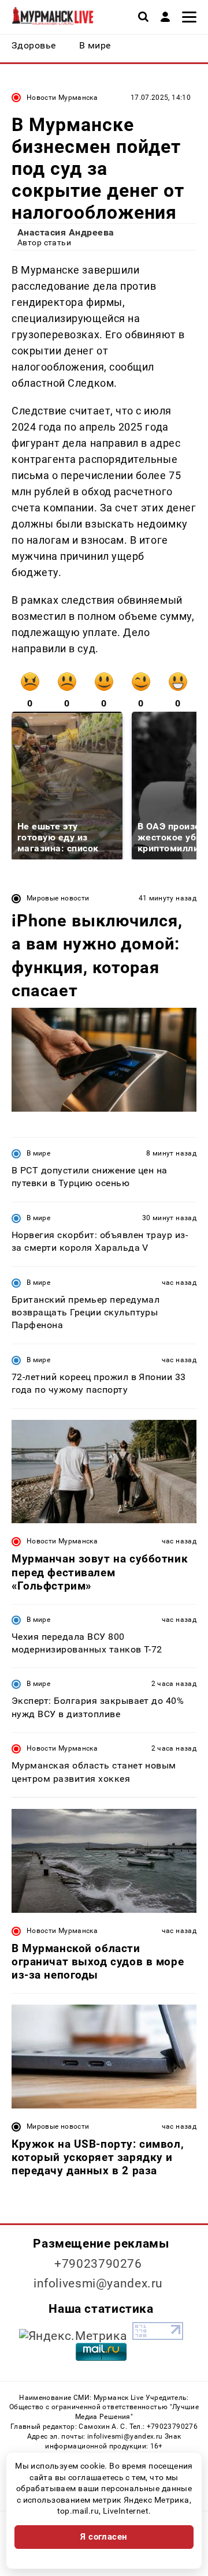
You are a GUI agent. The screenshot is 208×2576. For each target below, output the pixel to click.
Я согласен (104, 2537)
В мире (38, 1153)
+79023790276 (98, 2264)
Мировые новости (58, 898)
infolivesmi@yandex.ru (98, 2283)
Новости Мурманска (62, 98)
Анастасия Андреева (66, 232)
